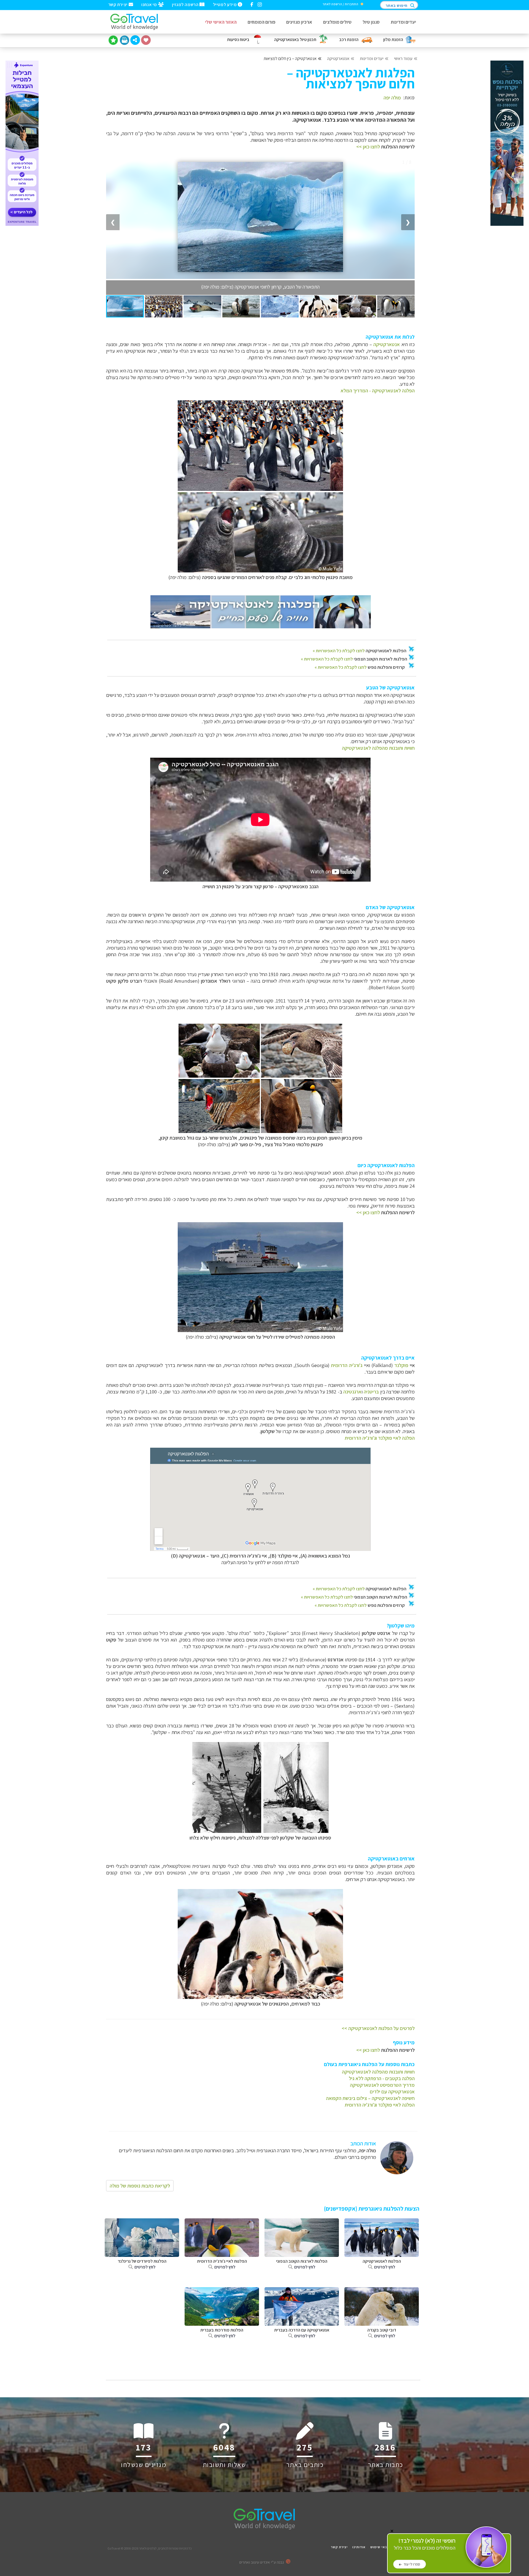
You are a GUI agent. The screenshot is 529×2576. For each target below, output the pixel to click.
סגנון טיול (371, 22)
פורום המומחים (261, 22)
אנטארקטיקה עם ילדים (392, 2091)
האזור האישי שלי (221, 22)
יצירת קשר (118, 4)
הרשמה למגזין (186, 4)
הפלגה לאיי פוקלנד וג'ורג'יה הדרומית (380, 1438)
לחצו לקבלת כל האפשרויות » (339, 651)
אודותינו (359, 2547)
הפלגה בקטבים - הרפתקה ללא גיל (382, 2078)
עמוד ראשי (403, 59)
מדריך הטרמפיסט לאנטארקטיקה (382, 2085)
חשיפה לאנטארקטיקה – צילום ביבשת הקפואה (370, 2098)
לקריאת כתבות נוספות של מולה (140, 2186)
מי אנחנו (150, 4)
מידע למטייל (225, 4)
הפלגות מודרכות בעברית (222, 2333)
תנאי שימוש (380, 2547)
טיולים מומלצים (337, 22)
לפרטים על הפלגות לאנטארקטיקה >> (378, 2028)
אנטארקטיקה (338, 59)
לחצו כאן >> (368, 146)
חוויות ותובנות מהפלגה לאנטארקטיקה (378, 748)
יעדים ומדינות (403, 22)
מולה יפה (392, 97)
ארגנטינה (352, 1392)
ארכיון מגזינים (299, 22)
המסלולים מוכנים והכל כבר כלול (425, 2544)
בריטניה (371, 1392)
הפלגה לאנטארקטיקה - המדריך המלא (378, 390)
